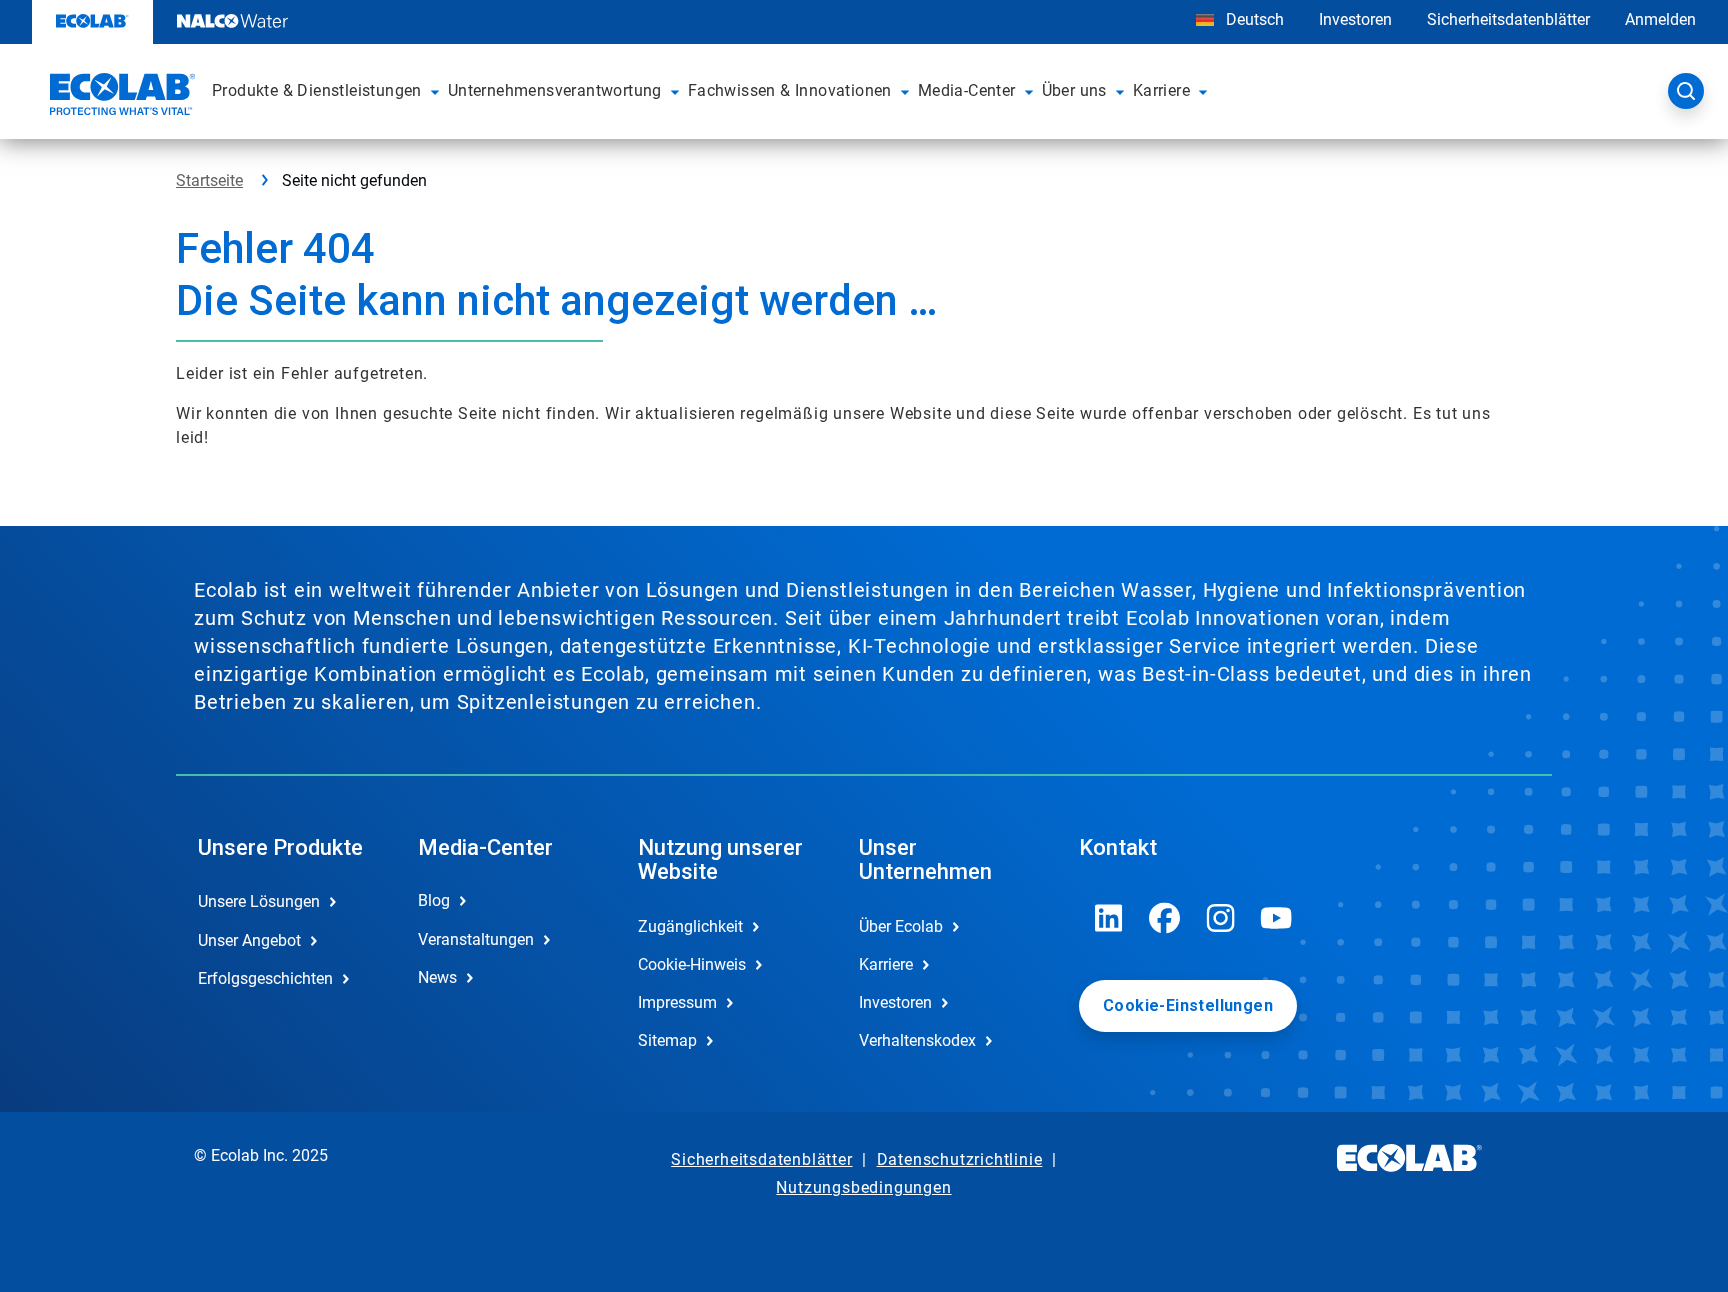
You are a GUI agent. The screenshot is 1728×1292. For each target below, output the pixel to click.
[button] (435, 91)
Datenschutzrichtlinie (960, 1159)
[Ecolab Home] (120, 97)
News (437, 977)
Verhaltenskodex (917, 1040)
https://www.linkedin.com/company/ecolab (1109, 918)
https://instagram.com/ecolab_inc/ (1221, 918)
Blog (434, 900)
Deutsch (1255, 19)
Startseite (209, 180)
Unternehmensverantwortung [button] (555, 90)
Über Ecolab (901, 926)
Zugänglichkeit (690, 926)
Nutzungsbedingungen (863, 1187)
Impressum (677, 1002)
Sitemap (667, 1040)
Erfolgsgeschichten (265, 978)
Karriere (886, 964)
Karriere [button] (1161, 90)
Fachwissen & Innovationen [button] (790, 90)
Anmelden (1660, 19)
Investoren (1355, 19)
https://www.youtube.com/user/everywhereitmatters (1277, 918)
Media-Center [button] (967, 90)
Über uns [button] (1074, 90)
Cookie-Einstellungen (1188, 1005)
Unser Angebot (249, 940)
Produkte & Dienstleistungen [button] (317, 90)
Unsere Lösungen (259, 901)
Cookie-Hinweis (692, 964)
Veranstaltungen (476, 939)
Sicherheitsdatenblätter (1508, 19)
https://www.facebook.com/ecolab (1165, 918)
